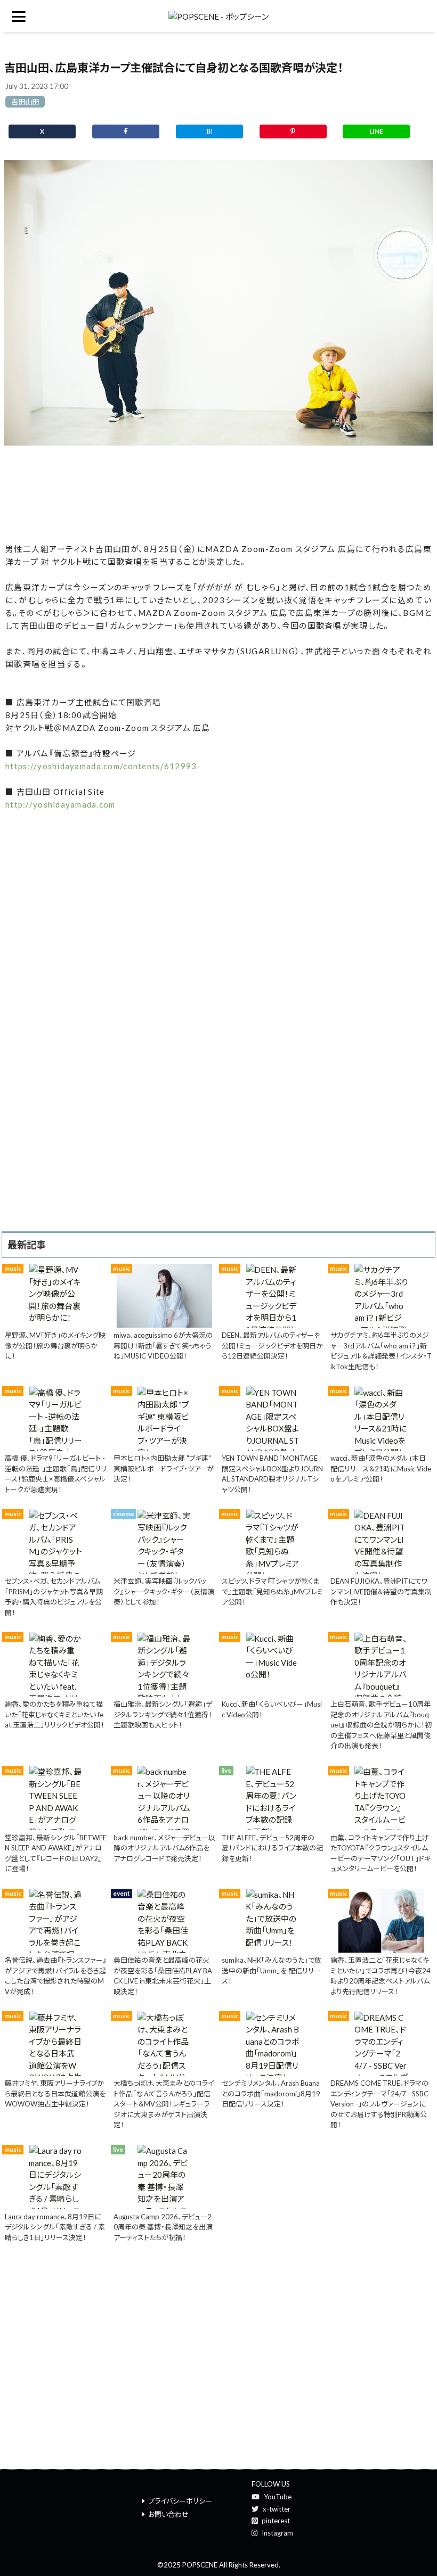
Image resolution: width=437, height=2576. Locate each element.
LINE (376, 131)
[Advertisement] (218, 495)
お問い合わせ (168, 2514)
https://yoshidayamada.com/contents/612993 (101, 766)
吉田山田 (25, 102)
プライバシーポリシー (180, 2501)
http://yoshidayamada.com (60, 804)
